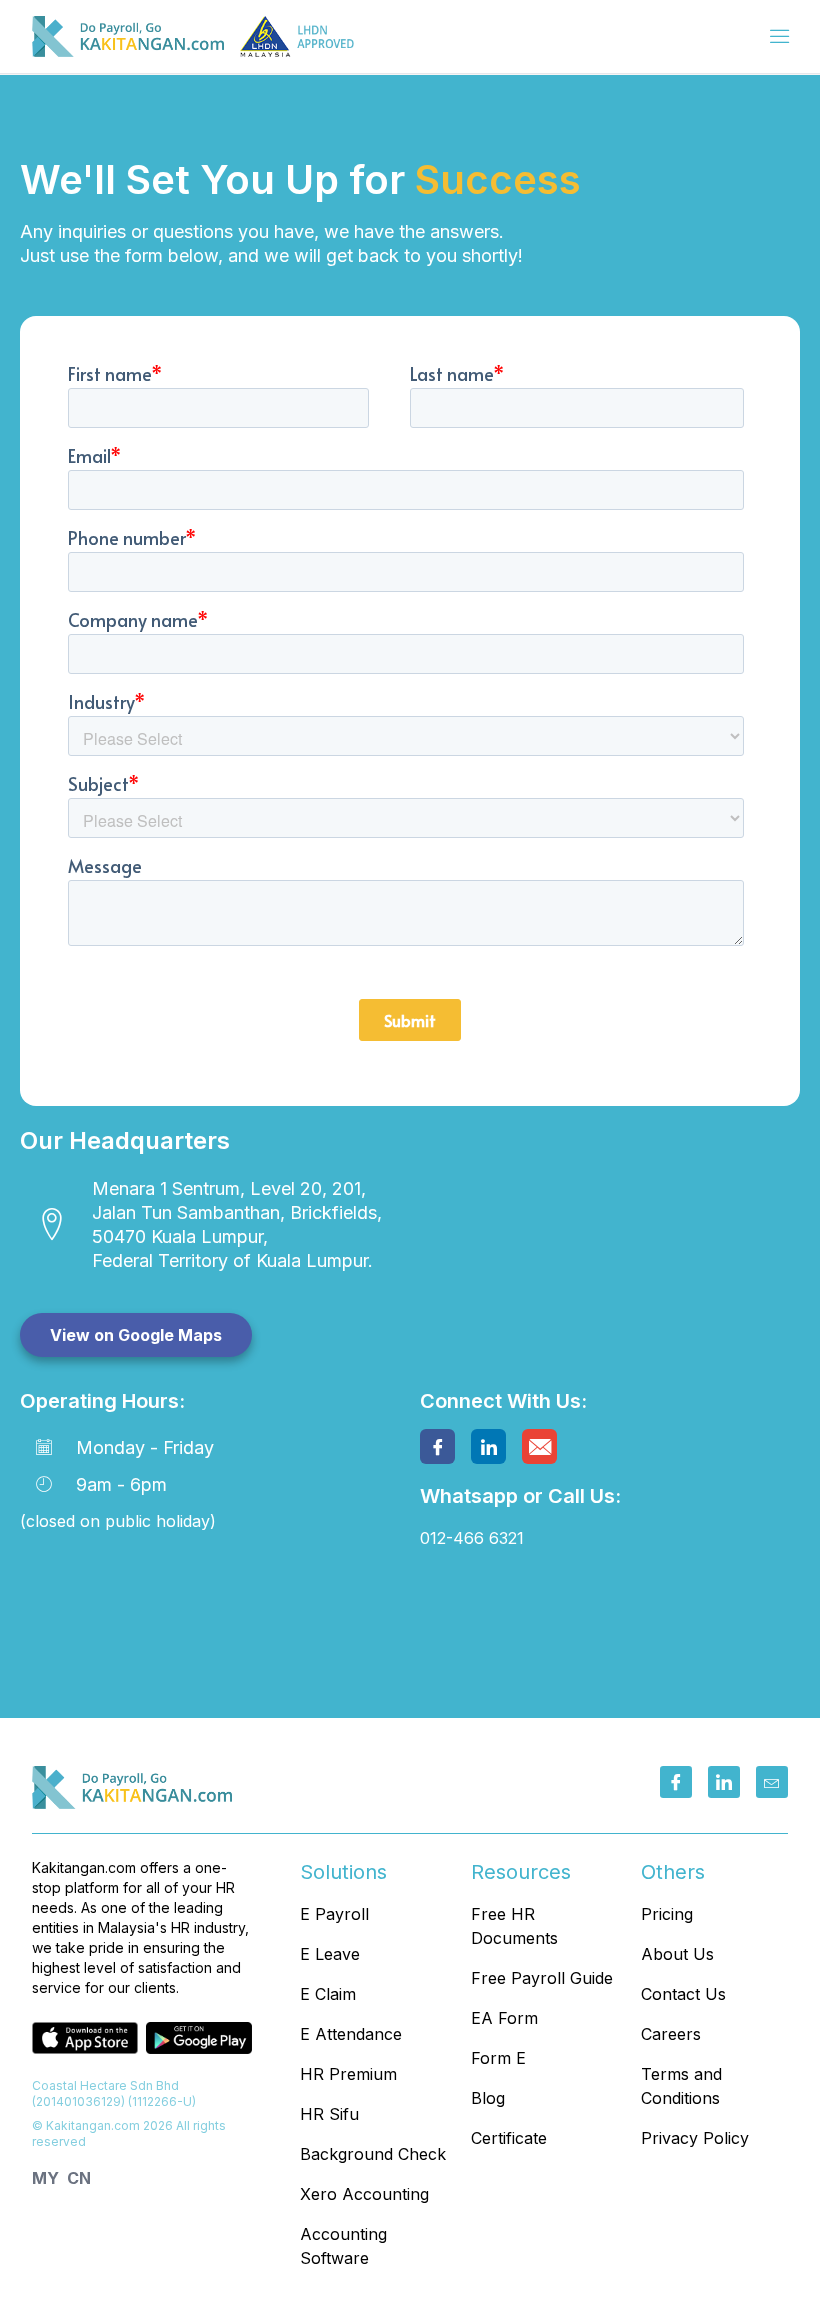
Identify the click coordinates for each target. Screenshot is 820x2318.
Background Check (373, 2154)
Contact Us (683, 1994)
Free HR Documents (514, 1926)
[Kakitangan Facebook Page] (676, 1782)
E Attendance (351, 2034)
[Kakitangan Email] (772, 1782)
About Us (677, 1954)
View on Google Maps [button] (136, 1335)
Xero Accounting (364, 2194)
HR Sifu (329, 2114)
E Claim (328, 1994)
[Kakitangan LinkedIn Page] (724, 1782)
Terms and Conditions (681, 2086)
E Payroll (334, 1914)
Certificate (509, 2138)
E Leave (330, 1954)
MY (45, 2178)
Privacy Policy (695, 2138)
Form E (498, 2058)
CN (79, 2178)
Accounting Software (343, 2246)
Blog (488, 2098)
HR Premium (348, 2074)
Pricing (667, 1914)
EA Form (504, 2018)
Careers (671, 2034)
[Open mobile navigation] (780, 38)
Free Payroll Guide (542, 1978)
